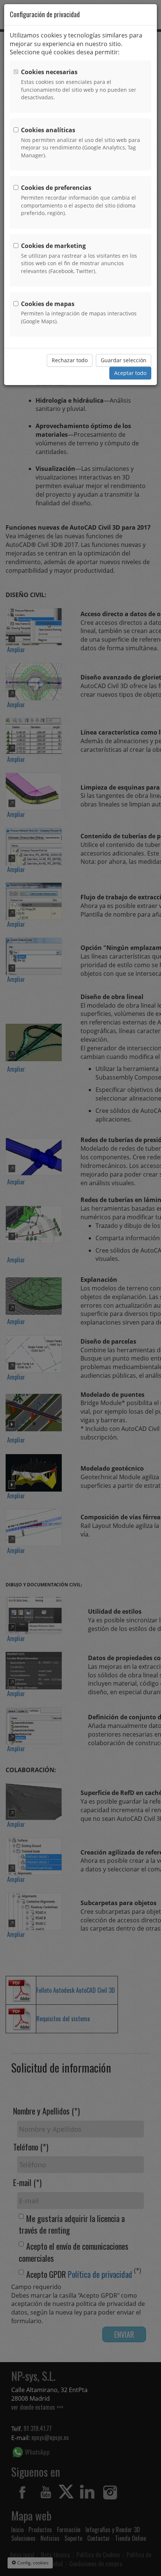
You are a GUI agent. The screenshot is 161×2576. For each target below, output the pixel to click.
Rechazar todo (70, 360)
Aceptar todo (130, 373)
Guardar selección (124, 360)
